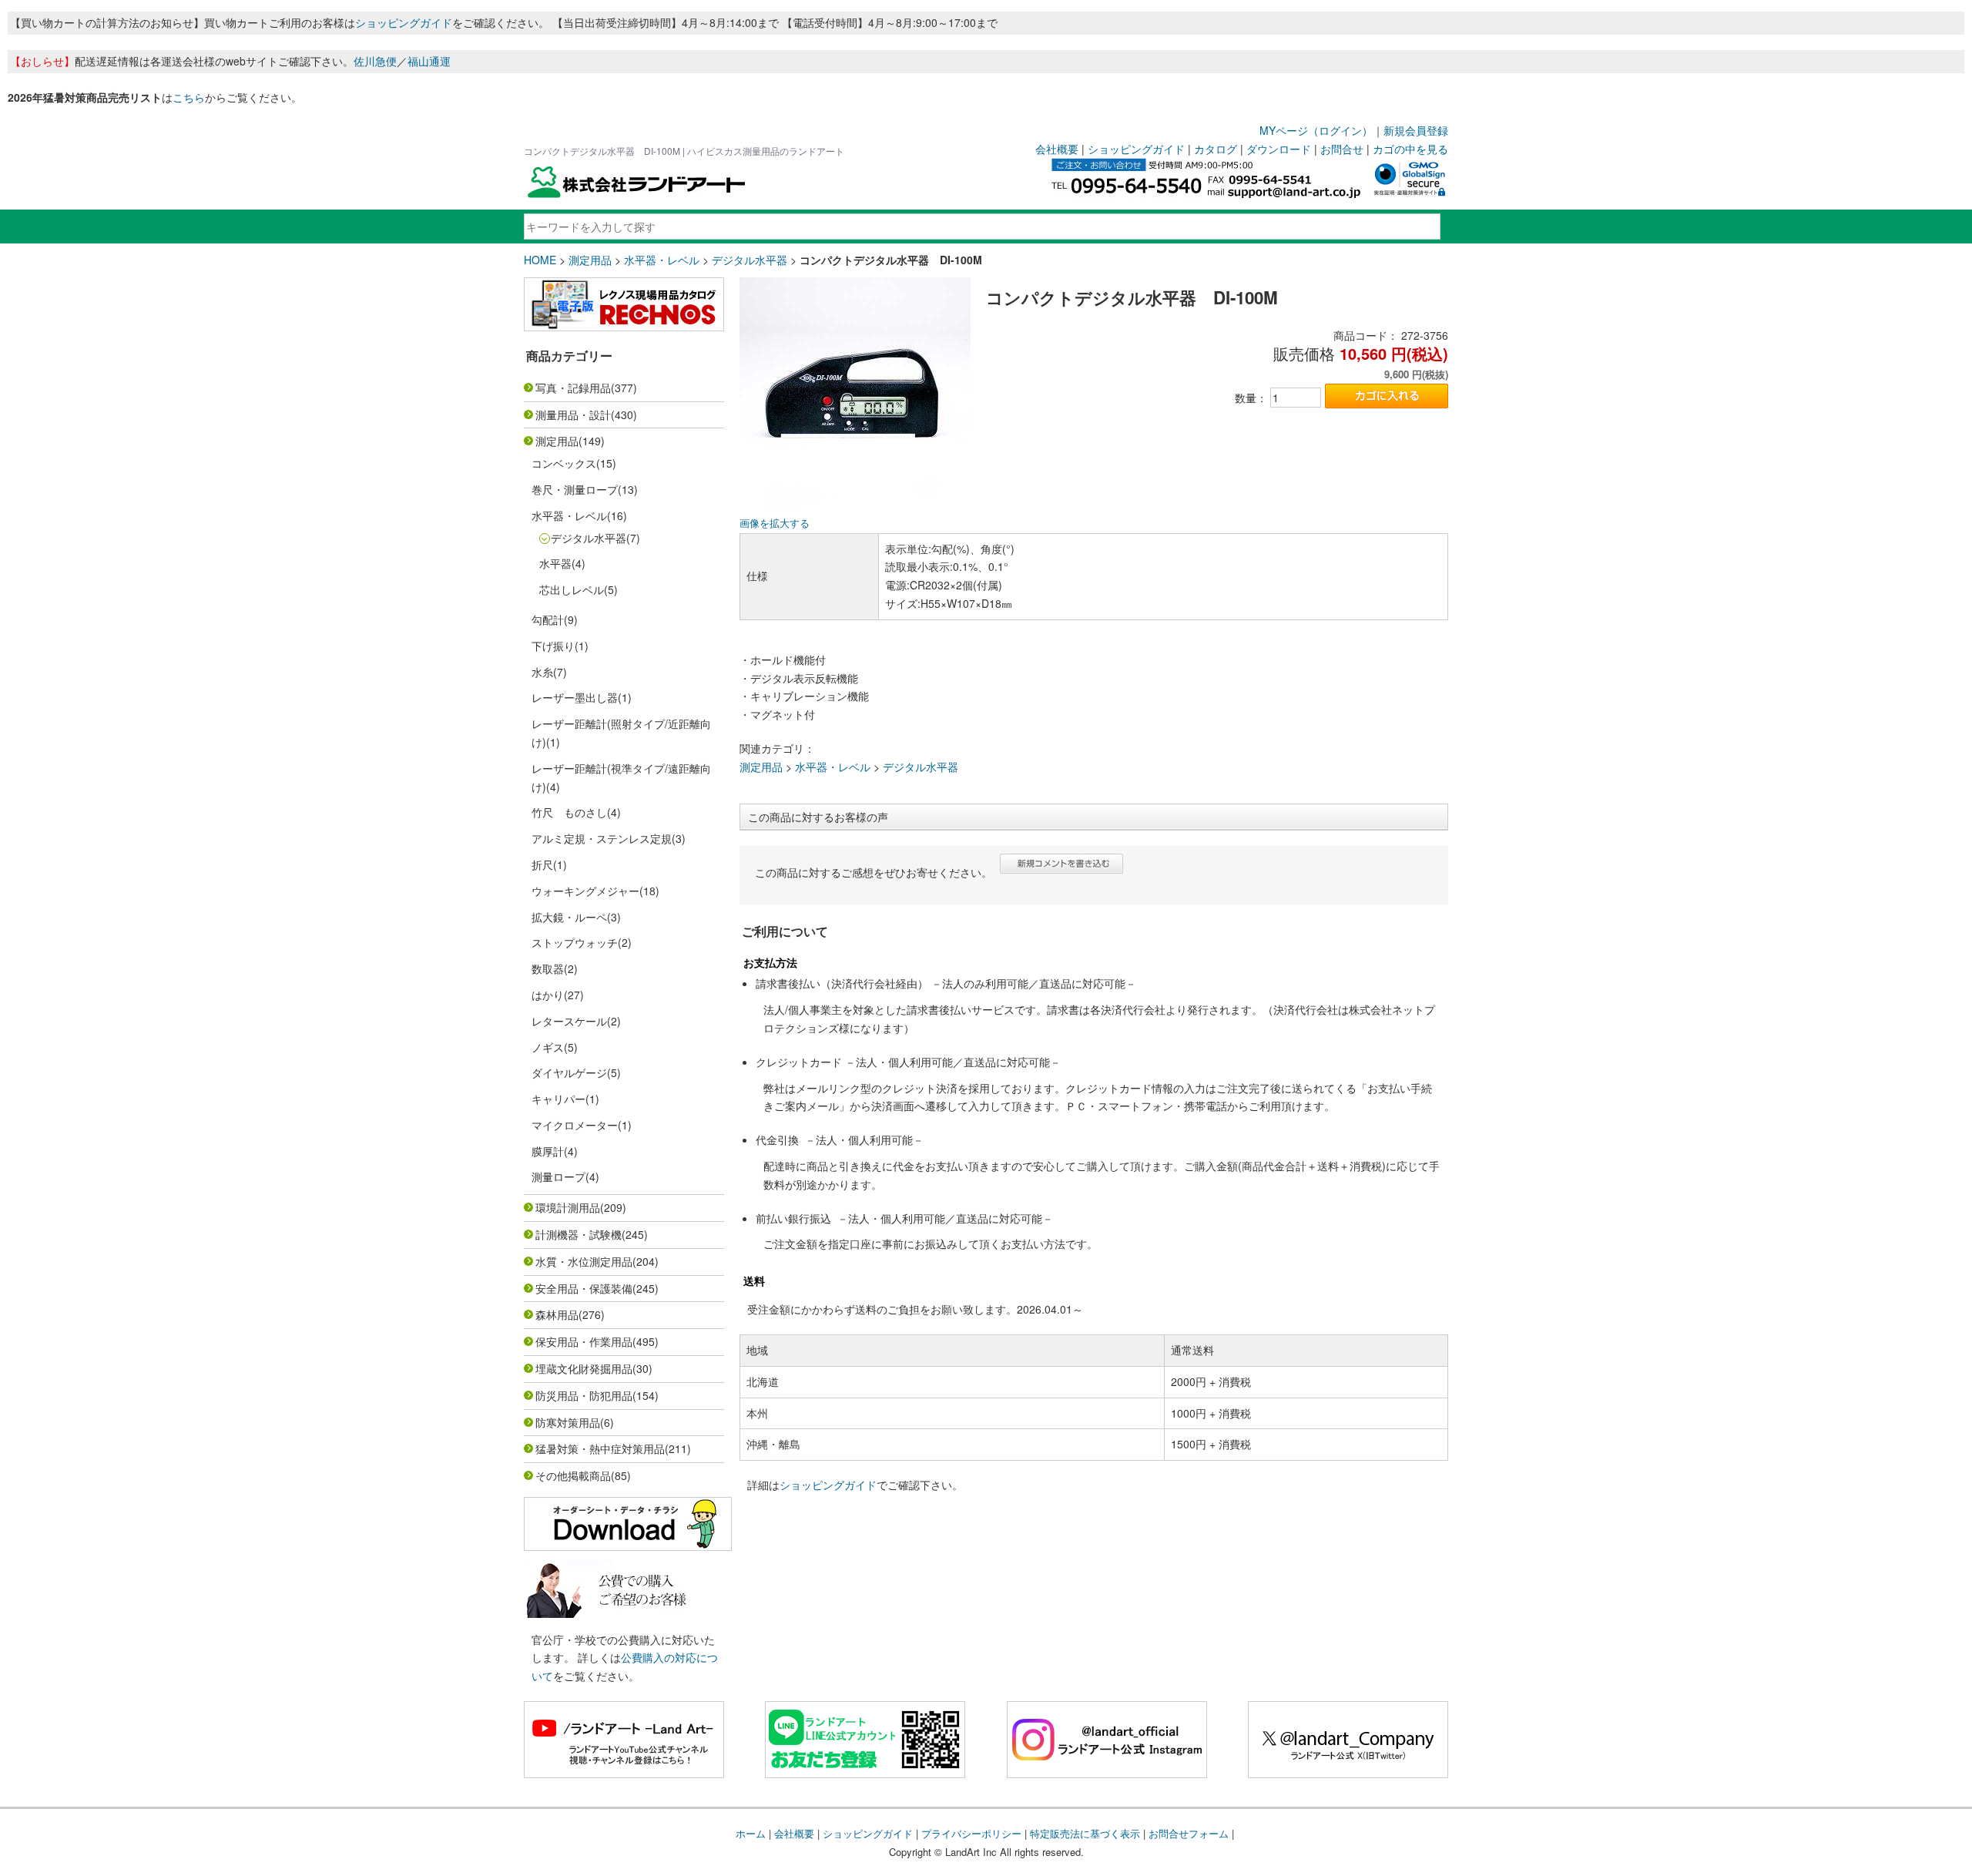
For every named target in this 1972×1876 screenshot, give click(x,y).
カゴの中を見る (1410, 149)
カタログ (1216, 149)
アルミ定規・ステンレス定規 (602, 838)
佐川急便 (375, 61)
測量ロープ (558, 1176)
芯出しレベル (572, 589)
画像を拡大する (775, 523)
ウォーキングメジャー (585, 891)
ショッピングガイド (404, 22)
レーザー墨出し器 (575, 697)
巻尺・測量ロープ (575, 489)
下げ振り (553, 646)
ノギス (548, 1047)
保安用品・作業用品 (584, 1341)
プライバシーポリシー (971, 1833)
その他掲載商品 (573, 1475)
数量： (1251, 398)
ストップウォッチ (575, 942)
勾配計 (548, 619)
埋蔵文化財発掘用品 (584, 1368)
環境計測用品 (568, 1207)
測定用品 (590, 260)
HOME (540, 260)
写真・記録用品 (573, 388)
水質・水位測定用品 (584, 1261)
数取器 (548, 968)
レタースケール (569, 1021)
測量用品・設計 (573, 414)
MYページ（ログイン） (1316, 130)
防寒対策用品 (568, 1422)
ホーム (751, 1833)
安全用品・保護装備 (584, 1288)
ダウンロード (1279, 149)
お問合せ (1342, 149)
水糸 (542, 672)
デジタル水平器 (750, 260)
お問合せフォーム (1189, 1833)
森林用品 (557, 1314)
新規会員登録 (1416, 130)
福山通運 (429, 61)
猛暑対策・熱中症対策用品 (600, 1448)
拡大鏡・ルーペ (569, 917)
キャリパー (558, 1099)
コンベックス (564, 463)
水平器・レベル (662, 260)
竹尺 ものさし (569, 812)
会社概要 (1057, 149)
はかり (548, 995)
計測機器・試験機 (579, 1234)
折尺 (542, 864)
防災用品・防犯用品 (584, 1395)
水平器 (555, 563)
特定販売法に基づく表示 (1085, 1833)
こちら (189, 97)
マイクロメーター (575, 1125)
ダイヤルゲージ (569, 1072)
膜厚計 (548, 1151)
